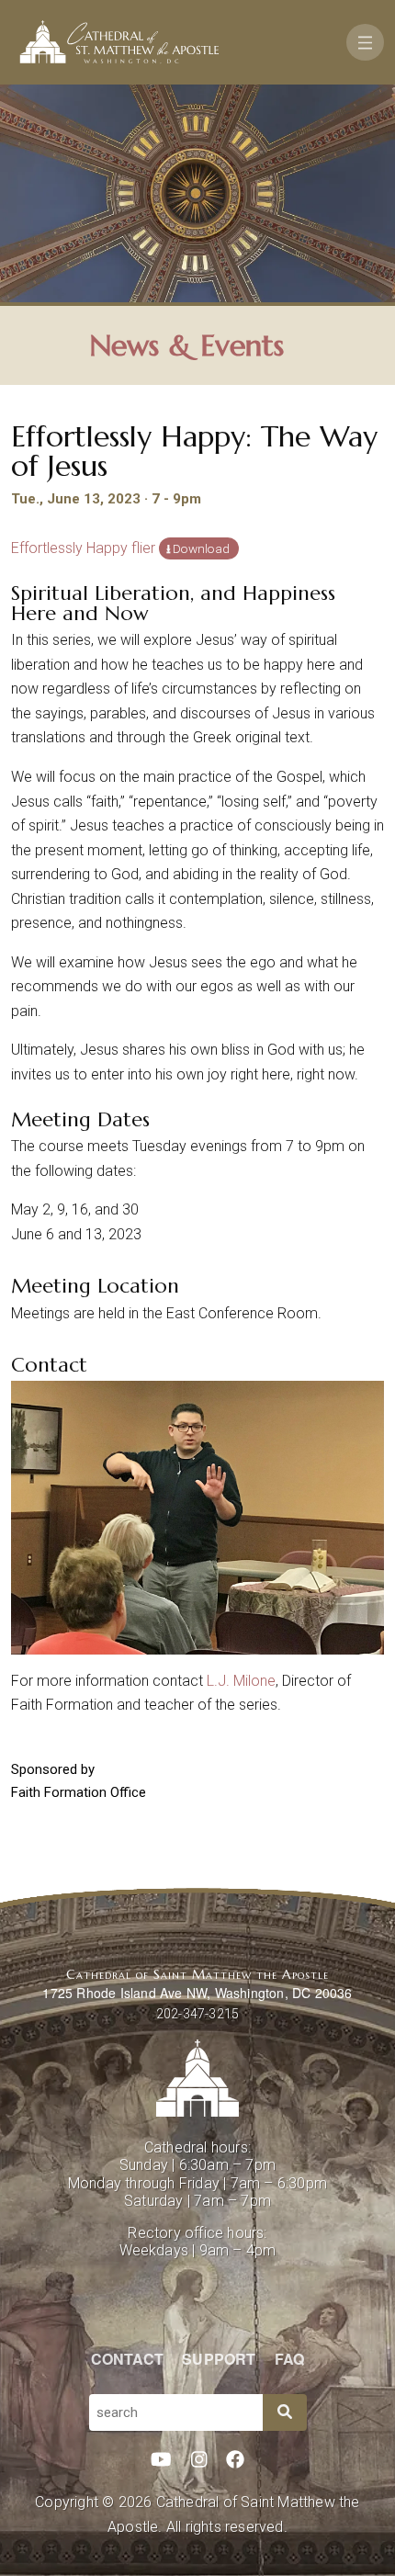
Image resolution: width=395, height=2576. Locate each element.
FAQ (290, 2359)
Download (201, 548)
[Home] (119, 42)
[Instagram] (199, 2460)
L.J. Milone (241, 1681)
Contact (127, 2359)
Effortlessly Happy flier (83, 548)
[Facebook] (235, 2460)
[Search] (285, 2412)
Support (219, 2359)
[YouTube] (161, 2460)
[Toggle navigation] (365, 42)
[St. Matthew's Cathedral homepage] (197, 2078)
